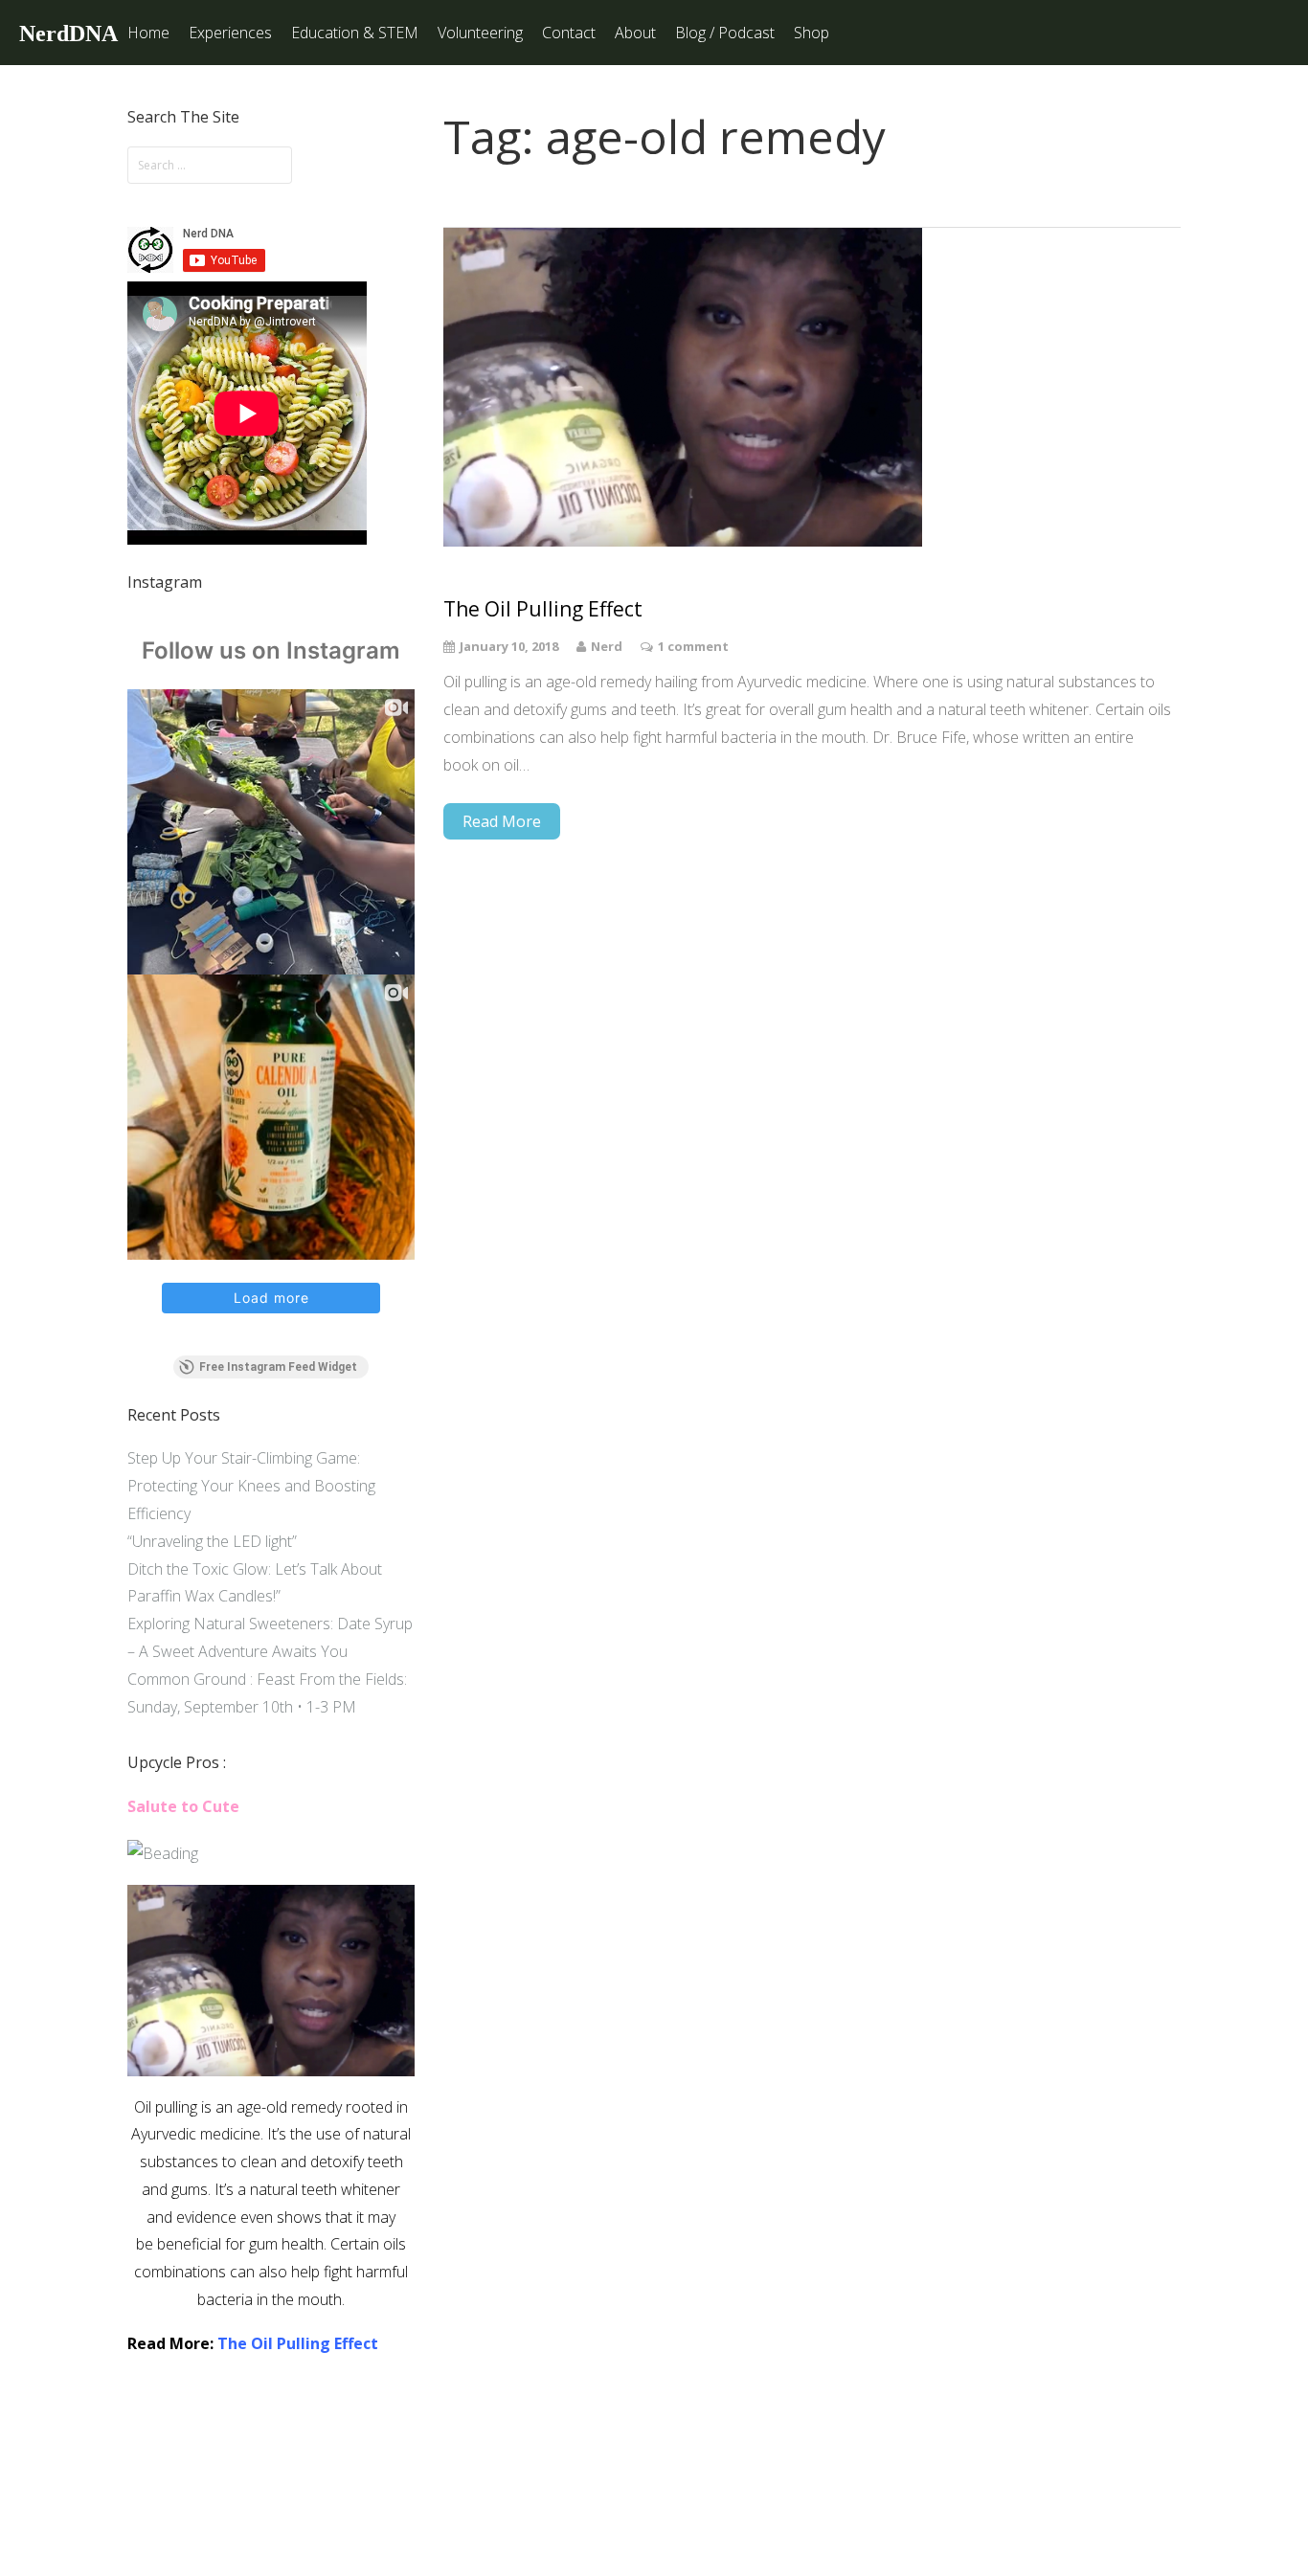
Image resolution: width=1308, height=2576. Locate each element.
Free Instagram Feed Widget (278, 1367)
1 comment (693, 646)
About (635, 33)
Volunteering (480, 33)
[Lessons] (163, 1853)
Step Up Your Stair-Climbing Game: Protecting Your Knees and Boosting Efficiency (251, 1486)
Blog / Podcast (725, 33)
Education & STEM (355, 33)
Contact (569, 33)
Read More (502, 821)
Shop (812, 33)
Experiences (230, 33)
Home (148, 33)
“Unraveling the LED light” (212, 1541)
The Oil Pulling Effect (298, 2343)
